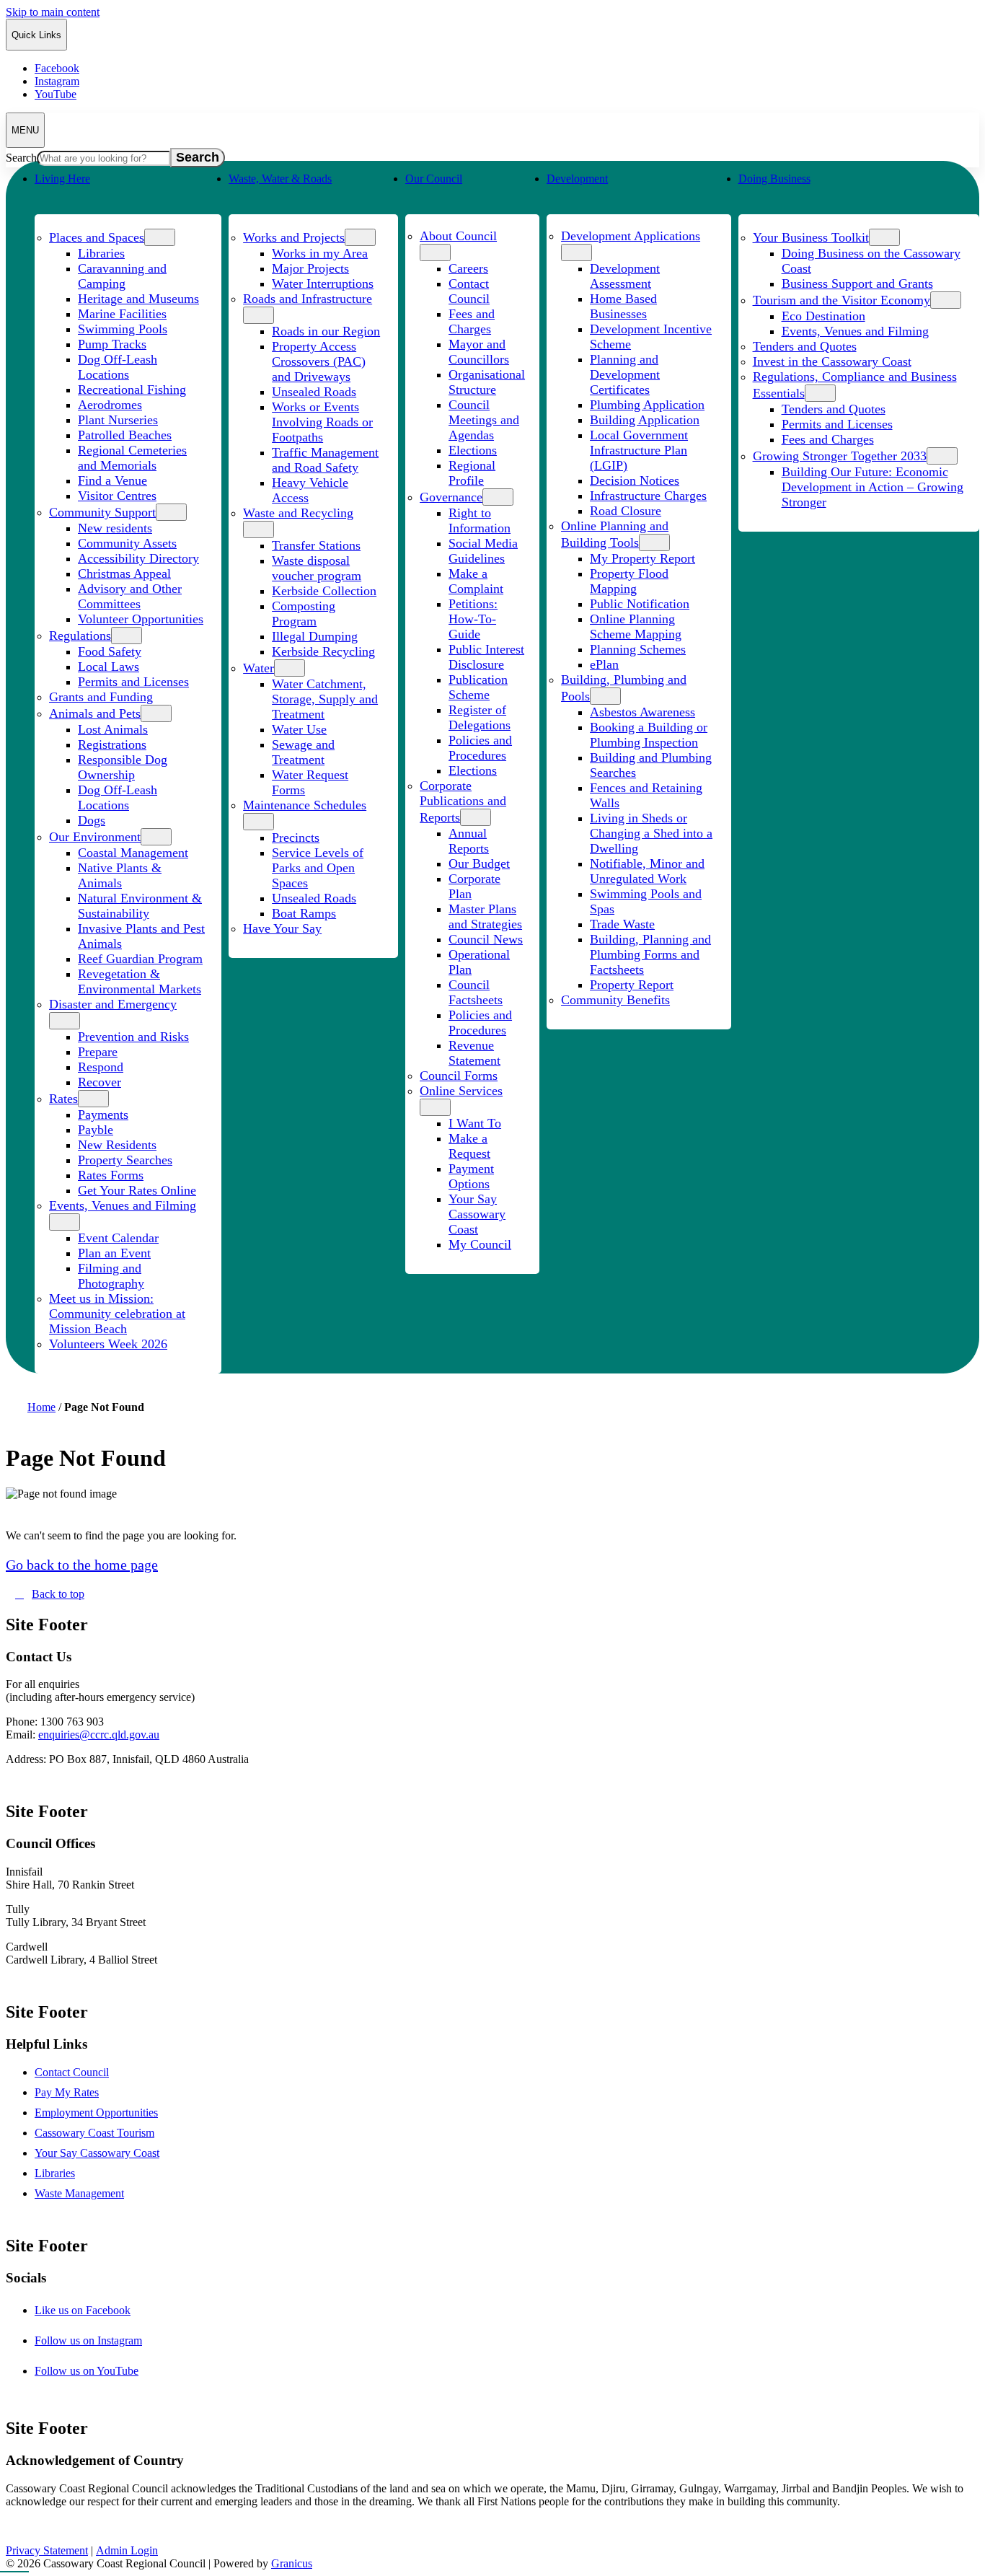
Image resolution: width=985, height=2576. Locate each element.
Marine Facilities (122, 314)
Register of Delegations (480, 717)
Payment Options (471, 1176)
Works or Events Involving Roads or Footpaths (322, 422)
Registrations (112, 744)
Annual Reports (469, 841)
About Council (458, 236)
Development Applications (631, 236)
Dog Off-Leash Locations (118, 367)
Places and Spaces (97, 237)
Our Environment (95, 837)
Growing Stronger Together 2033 (840, 456)
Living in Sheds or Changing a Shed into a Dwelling (651, 833)
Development (577, 179)
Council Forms (459, 1076)
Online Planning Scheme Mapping (636, 627)
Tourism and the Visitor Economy (842, 300)
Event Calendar (118, 1238)
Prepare (98, 1052)
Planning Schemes (638, 649)
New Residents (117, 1145)
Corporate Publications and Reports (463, 801)
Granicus (292, 2563)
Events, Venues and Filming (123, 1205)
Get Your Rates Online (137, 1190)
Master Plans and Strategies (485, 916)
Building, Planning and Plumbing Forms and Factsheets (650, 954)
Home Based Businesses (623, 306)
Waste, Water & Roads (280, 179)
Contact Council (469, 291)
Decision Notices (635, 480)
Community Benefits (615, 1000)
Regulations (80, 636)
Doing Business (774, 179)
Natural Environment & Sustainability (140, 906)
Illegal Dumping (315, 636)
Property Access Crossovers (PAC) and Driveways (319, 361)
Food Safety (110, 651)
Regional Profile (472, 473)
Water (259, 668)
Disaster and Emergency (113, 1004)
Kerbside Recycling (323, 651)
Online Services (461, 1091)
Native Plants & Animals (120, 875)
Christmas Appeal (124, 573)
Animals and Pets (95, 713)
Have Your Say (282, 928)
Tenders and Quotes (805, 346)
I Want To (475, 1123)
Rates (63, 1099)
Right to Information (480, 520)
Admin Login (127, 2550)
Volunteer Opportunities (141, 619)
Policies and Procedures (480, 748)
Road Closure (626, 511)
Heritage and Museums (138, 299)
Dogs (92, 820)
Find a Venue (112, 480)
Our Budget (479, 863)
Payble (96, 1130)
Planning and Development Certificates (625, 374)
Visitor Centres (117, 496)
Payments (103, 1115)
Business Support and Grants (857, 283)
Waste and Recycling (298, 513)
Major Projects (310, 268)
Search (21, 158)
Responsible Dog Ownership (123, 767)
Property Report (632, 985)
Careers (468, 268)
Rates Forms (111, 1175)
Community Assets (127, 543)
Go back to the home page (82, 1565)
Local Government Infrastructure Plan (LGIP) (639, 450)
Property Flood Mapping (629, 581)
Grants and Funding (101, 697)
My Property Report (642, 558)
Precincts (296, 838)
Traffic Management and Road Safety (325, 460)
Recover (100, 1082)
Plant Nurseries (118, 420)
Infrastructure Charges (648, 496)
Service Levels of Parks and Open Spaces (318, 868)
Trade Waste (622, 924)
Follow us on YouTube (102, 2371)
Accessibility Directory (138, 558)
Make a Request (469, 1146)
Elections (473, 450)
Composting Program (304, 614)
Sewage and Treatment (303, 752)
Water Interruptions (323, 283)
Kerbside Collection (324, 591)
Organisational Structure (487, 382)
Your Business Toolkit (811, 237)
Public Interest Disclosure (486, 657)
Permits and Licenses (133, 682)
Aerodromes (110, 405)
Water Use (299, 729)
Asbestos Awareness (642, 712)
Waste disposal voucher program (317, 568)
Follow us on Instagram (103, 2340)
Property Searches (125, 1160)
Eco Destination (823, 316)
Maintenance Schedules (305, 805)
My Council (480, 1244)
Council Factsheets (476, 992)
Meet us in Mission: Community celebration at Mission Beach (117, 1314)
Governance (451, 497)
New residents (115, 528)
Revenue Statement (474, 1053)
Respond (101, 1067)
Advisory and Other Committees (130, 596)
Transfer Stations (316, 545)
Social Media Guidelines (483, 551)
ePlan (604, 664)
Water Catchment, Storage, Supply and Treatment (325, 699)
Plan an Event (114, 1253)
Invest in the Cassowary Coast (832, 361)
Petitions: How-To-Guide (473, 619)
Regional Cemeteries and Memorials (132, 458)
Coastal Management (133, 853)
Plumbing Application (647, 405)
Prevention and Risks (133, 1037)
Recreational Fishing (132, 390)
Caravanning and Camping (122, 276)
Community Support (102, 512)
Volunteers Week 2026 (108, 1344)
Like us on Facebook (98, 2310)
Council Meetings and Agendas (484, 420)
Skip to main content (53, 12)
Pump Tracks (112, 344)
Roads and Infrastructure (308, 299)
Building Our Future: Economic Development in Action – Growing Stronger (873, 487)
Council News (486, 939)
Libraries (101, 253)
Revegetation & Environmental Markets (140, 981)
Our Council (434, 179)
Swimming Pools (123, 329)
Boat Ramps (304, 913)
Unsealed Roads (314, 392)
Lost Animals (113, 729)
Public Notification (640, 604)
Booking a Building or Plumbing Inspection (649, 735)
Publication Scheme (478, 687)
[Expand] (50, 206)
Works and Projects (294, 237)
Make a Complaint (476, 581)
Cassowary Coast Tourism (94, 2133)
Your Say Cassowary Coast (477, 1214)
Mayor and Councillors (479, 352)
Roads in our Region (326, 331)
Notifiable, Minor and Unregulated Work (647, 871)
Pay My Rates (67, 2092)
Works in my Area (320, 253)
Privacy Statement (47, 2550)
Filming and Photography (111, 1276)
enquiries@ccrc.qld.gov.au (99, 1735)
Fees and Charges (472, 321)
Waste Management (79, 2193)
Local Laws (109, 667)
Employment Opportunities (96, 2113)
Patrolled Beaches (125, 435)
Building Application (645, 420)
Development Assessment (625, 276)
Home (41, 1407)
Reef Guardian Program (140, 959)
